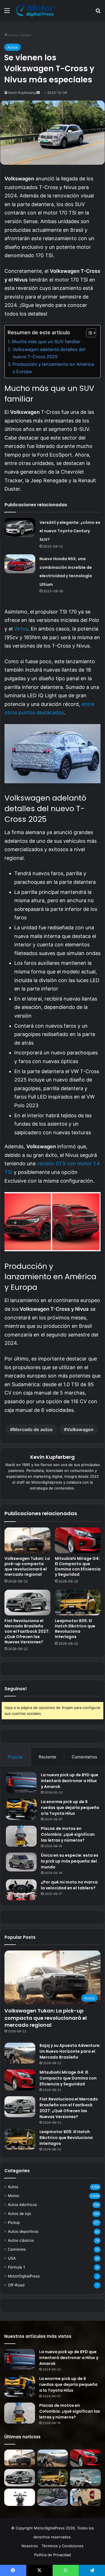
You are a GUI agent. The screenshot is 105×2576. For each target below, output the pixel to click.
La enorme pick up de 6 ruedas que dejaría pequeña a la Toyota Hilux (70, 1808)
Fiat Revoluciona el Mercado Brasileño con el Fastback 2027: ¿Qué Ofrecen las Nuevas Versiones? (27, 1631)
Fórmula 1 (16, 2267)
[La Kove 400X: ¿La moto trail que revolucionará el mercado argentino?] (85, 2478)
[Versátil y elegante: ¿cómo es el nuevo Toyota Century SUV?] (20, 527)
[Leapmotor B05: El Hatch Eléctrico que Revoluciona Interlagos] (78, 1603)
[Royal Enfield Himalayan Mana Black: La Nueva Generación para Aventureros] (20, 2497)
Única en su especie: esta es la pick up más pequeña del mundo (70, 1861)
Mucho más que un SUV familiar (46, 342)
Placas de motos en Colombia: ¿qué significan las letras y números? (68, 1834)
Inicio (13, 35)
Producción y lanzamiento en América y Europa (53, 368)
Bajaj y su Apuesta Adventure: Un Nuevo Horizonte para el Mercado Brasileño (70, 2051)
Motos (13, 2196)
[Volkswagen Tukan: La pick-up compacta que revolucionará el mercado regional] (27, 1540)
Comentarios (84, 1757)
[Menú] (7, 12)
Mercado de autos (33, 1429)
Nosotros (30, 2546)
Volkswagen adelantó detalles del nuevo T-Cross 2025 (49, 353)
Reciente (47, 1757)
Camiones (17, 2249)
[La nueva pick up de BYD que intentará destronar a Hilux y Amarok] (21, 1783)
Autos (26, 35)
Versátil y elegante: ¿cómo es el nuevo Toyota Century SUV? (70, 531)
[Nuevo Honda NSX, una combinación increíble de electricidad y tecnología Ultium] (20, 564)
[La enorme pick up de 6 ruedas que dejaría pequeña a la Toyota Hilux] (21, 1809)
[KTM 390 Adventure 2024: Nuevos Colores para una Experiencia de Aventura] (53, 2497)
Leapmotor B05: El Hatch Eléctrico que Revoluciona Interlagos (75, 1629)
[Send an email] (38, 93)
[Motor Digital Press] (36, 10)
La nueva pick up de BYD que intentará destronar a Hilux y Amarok (70, 1781)
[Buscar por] (98, 12)
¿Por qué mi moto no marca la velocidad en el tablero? (69, 1885)
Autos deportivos (23, 2231)
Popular (16, 1757)
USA (12, 2258)
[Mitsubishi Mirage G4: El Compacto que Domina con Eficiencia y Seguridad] (78, 1540)
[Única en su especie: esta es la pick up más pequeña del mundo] (21, 1862)
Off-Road (16, 2285)
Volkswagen (80, 1429)
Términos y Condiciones (63, 2546)
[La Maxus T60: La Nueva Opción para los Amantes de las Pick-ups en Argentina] (85, 2497)
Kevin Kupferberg (22, 93)
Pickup (14, 2222)
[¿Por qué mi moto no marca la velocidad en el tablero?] (21, 1890)
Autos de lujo (19, 2214)
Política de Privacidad (53, 2555)
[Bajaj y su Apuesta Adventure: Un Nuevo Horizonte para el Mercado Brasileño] (20, 2053)
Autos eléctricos (22, 2205)
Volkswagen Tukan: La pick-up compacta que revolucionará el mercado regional (27, 1566)
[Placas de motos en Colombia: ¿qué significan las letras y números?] (21, 1836)
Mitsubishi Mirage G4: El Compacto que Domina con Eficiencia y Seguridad (78, 1566)
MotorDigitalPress (24, 2276)
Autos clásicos (21, 2240)
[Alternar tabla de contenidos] (88, 333)
